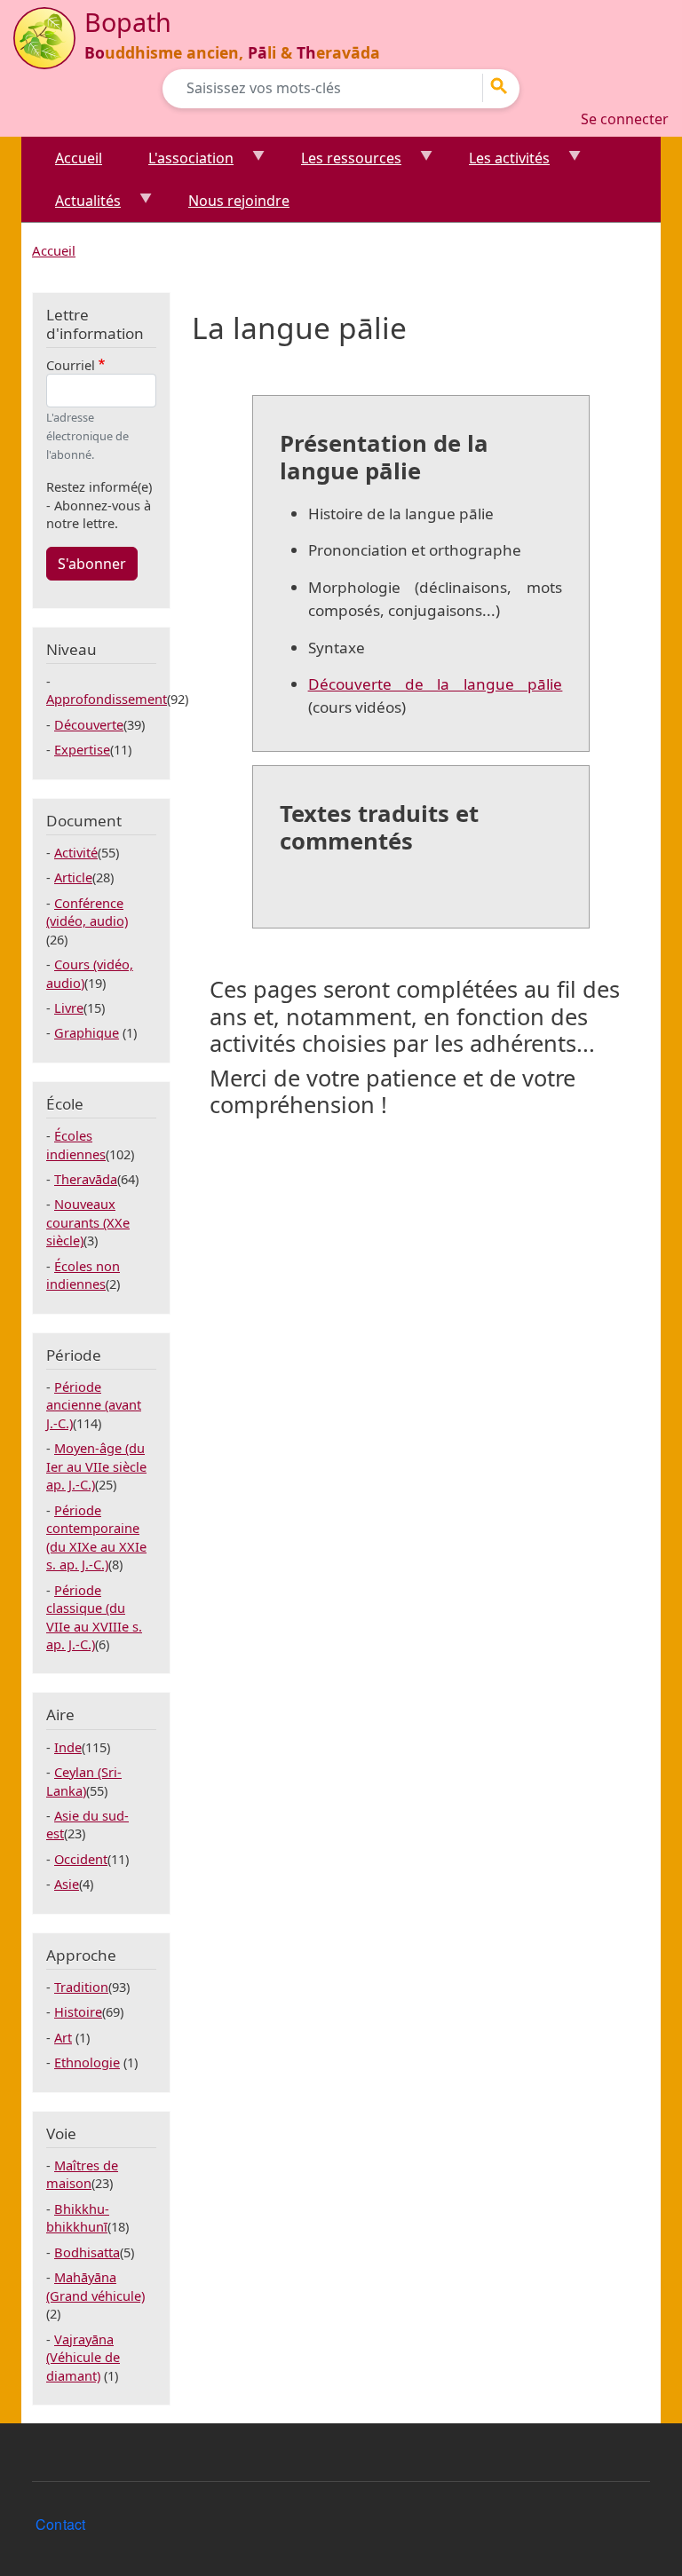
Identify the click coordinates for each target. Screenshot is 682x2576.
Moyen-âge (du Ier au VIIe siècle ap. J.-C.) (96, 1466)
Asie (67, 1884)
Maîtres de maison (82, 2174)
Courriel (71, 365)
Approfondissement (107, 699)
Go (504, 86)
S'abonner (92, 564)
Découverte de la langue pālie (436, 684)
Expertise (82, 749)
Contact (60, 2524)
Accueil (79, 158)
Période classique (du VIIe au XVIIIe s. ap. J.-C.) (94, 1617)
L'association (180, 164)
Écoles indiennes (76, 1144)
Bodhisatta (87, 2252)
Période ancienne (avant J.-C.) (94, 1405)
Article (73, 877)
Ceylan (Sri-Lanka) (84, 1781)
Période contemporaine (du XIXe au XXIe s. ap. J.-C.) (96, 1537)
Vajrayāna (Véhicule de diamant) (83, 2357)
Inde (68, 1747)
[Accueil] (44, 38)
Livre (69, 1007)
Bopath (128, 22)
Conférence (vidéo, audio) (87, 912)
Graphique (87, 1032)
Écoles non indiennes (83, 1275)
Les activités (499, 164)
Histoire (78, 2011)
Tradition (81, 1987)
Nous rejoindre (239, 201)
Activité (76, 852)
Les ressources (341, 164)
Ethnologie (87, 2062)
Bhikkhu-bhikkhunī (78, 2217)
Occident (81, 1859)
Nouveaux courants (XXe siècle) (88, 1222)
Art (63, 2037)
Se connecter (625, 119)
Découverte (89, 724)
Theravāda (86, 1179)
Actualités (77, 206)
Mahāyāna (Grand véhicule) (95, 2286)
